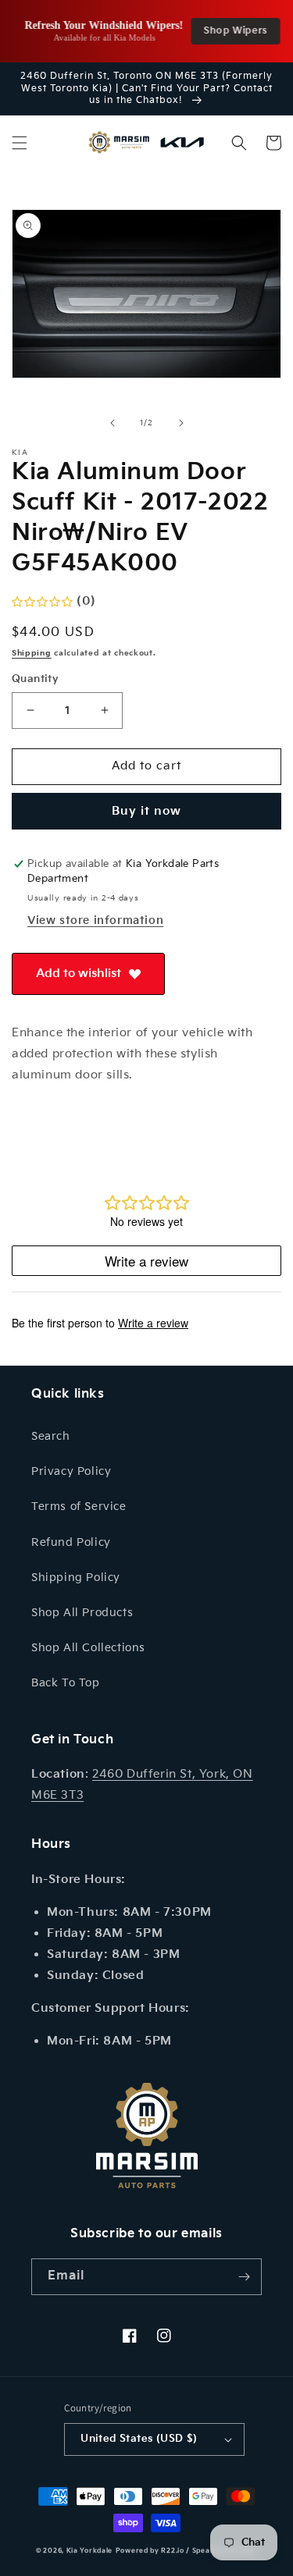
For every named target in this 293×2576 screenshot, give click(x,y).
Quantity (35, 679)
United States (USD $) (139, 2439)
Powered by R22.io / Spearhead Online (186, 2551)
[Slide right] (181, 423)
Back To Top (66, 1683)
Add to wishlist (79, 974)
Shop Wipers (230, 31)
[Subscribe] (244, 2277)
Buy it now (146, 811)
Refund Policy (71, 1542)
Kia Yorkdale (89, 2551)
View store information (95, 920)
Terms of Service (79, 1507)
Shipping (32, 653)
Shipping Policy (76, 1578)
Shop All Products (82, 1613)
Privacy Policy (71, 1471)
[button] (20, 143)
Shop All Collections (88, 1648)
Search (51, 1436)
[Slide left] (113, 423)
